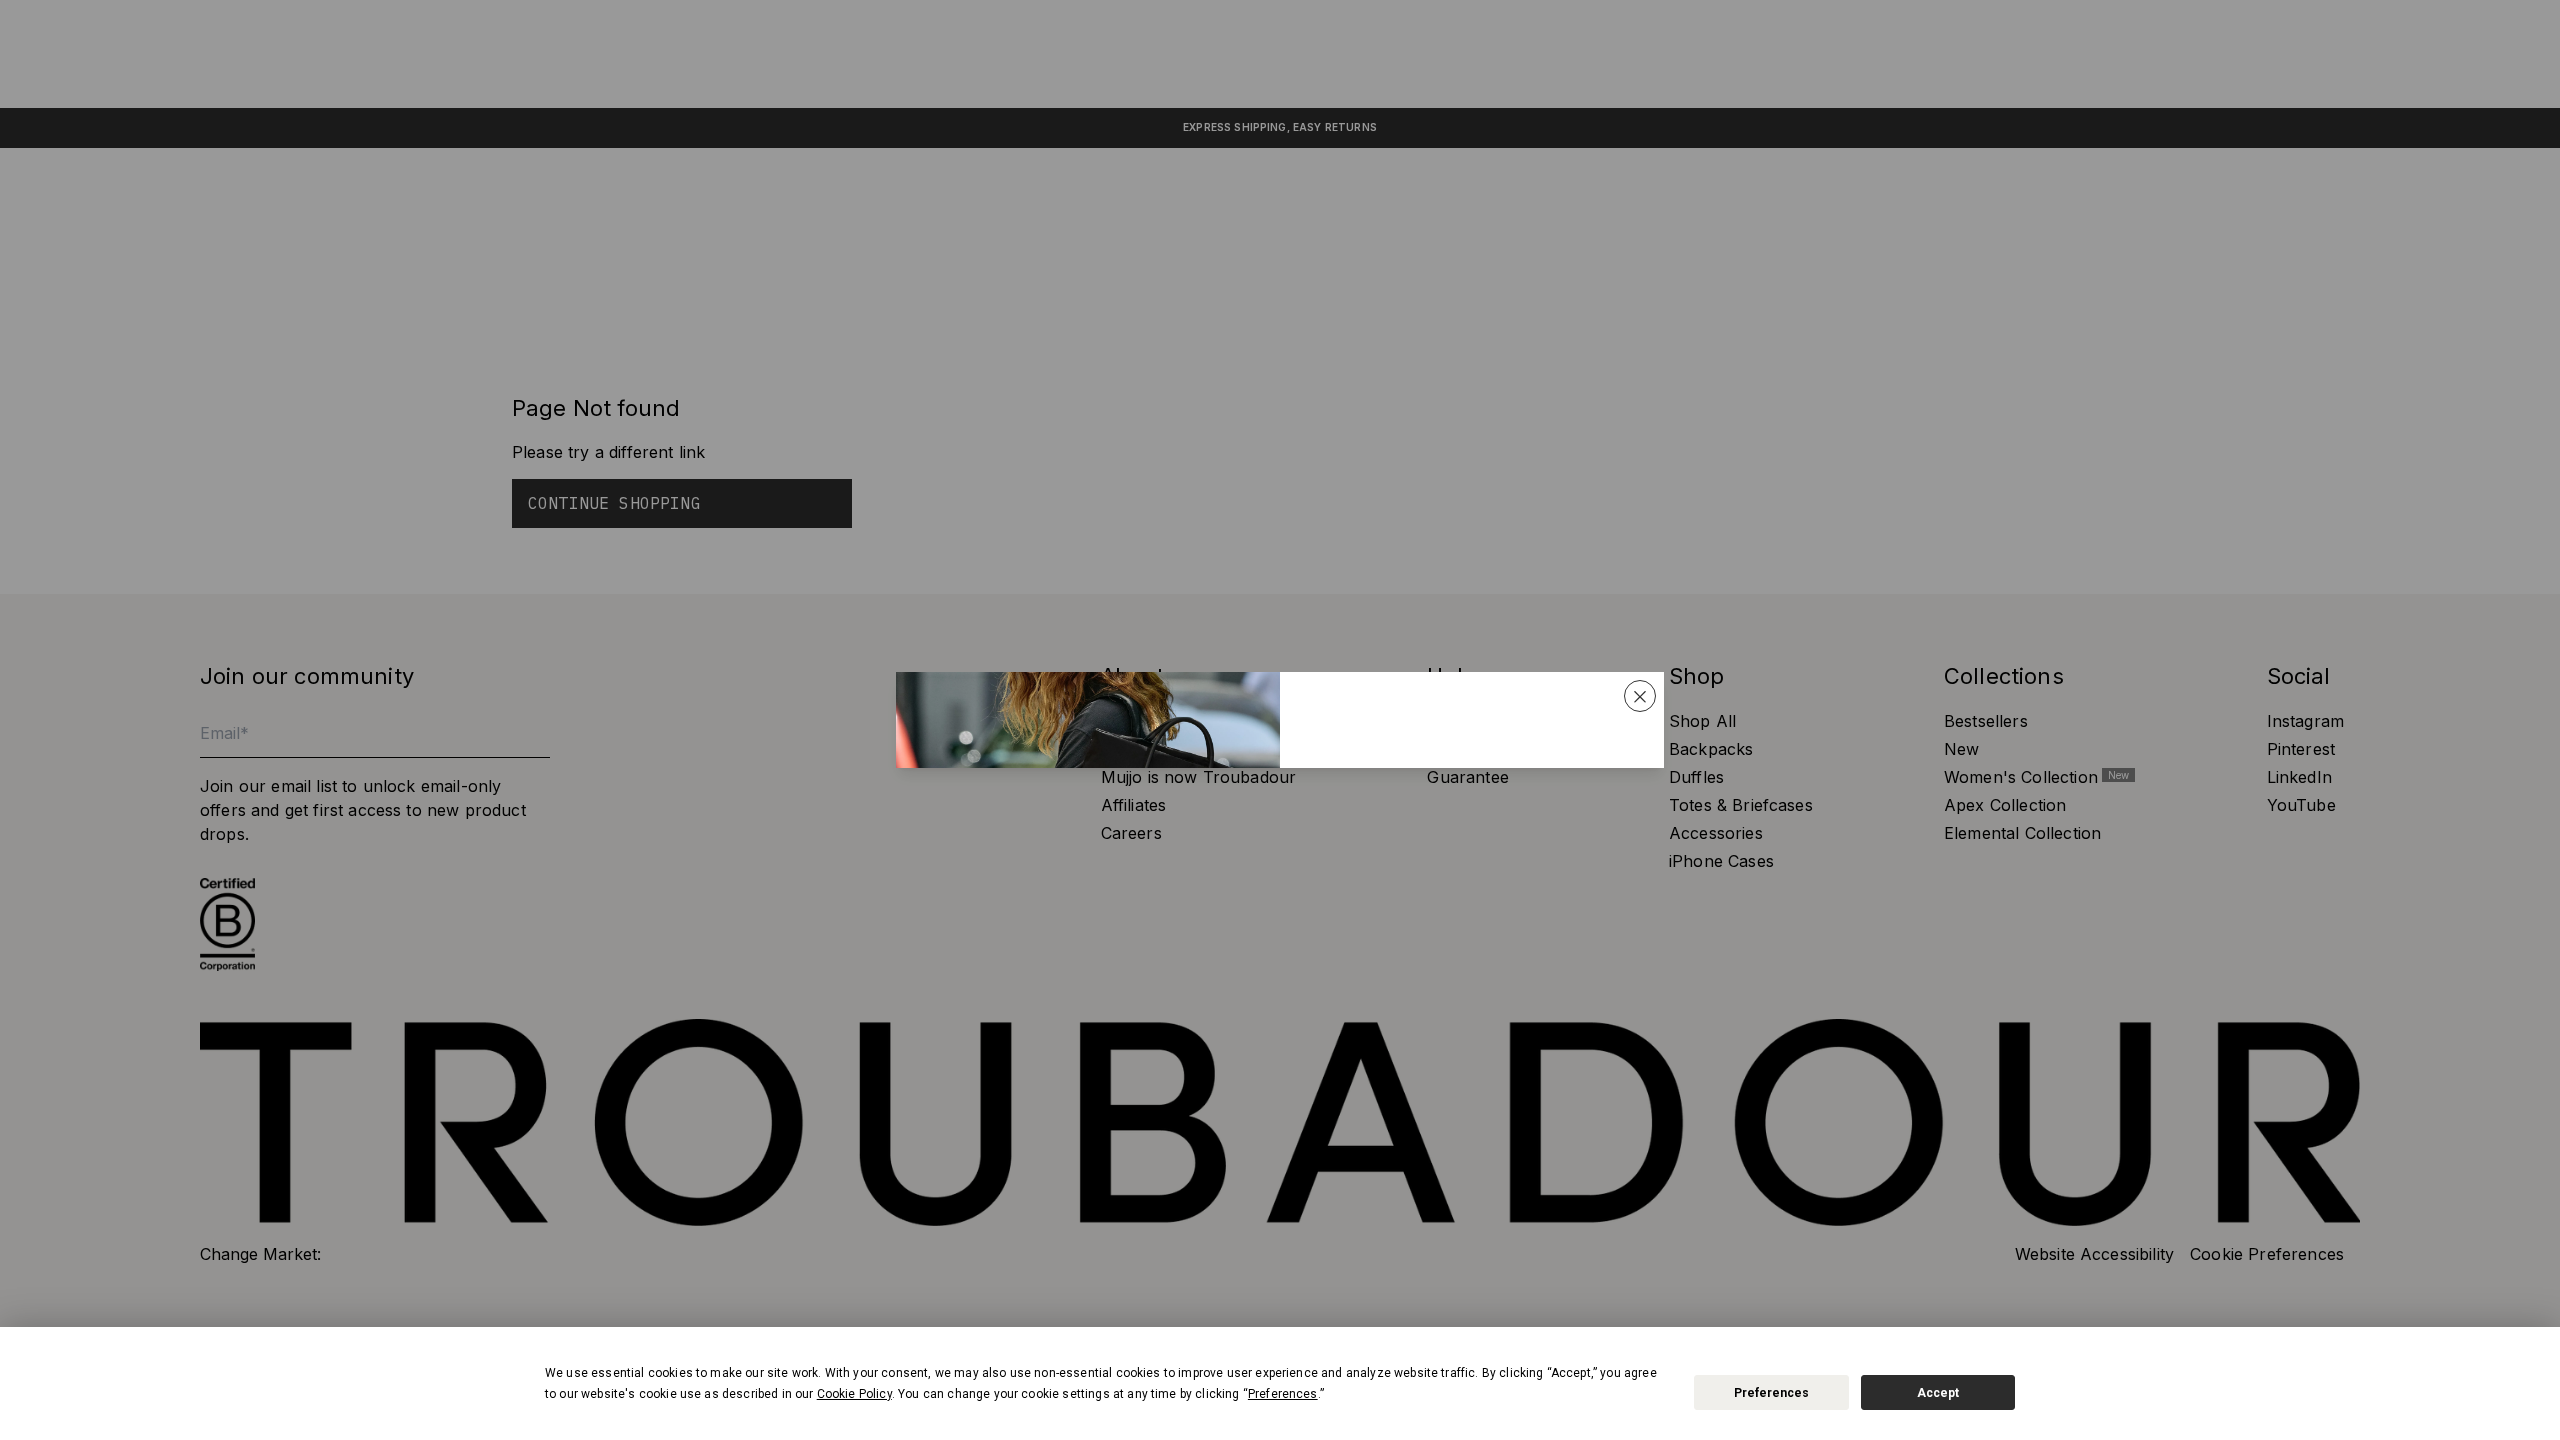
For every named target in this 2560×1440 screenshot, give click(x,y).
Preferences (1771, 1393)
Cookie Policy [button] (854, 1394)
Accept (1938, 1393)
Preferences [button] (1283, 1394)
